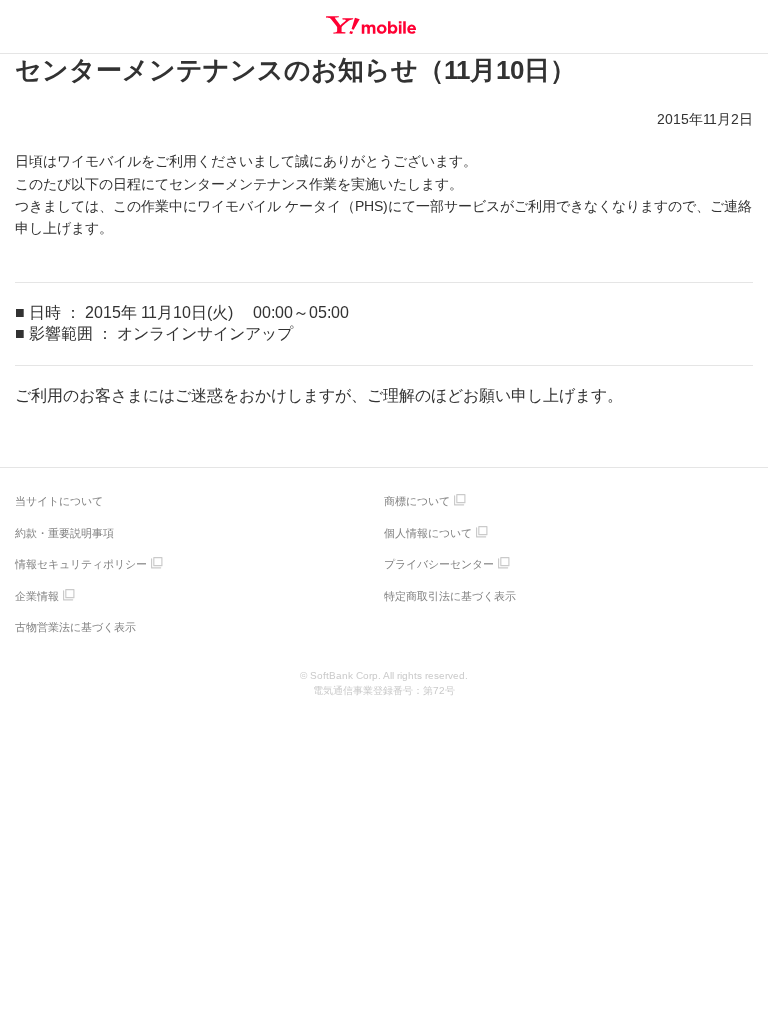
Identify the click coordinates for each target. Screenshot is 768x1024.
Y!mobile (371, 25)
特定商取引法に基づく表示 (450, 596)
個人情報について (428, 533)
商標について (417, 501)
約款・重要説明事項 (64, 533)
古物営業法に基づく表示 (75, 627)
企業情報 (37, 596)
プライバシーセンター (439, 564)
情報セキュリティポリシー (81, 564)
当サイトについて (59, 501)
